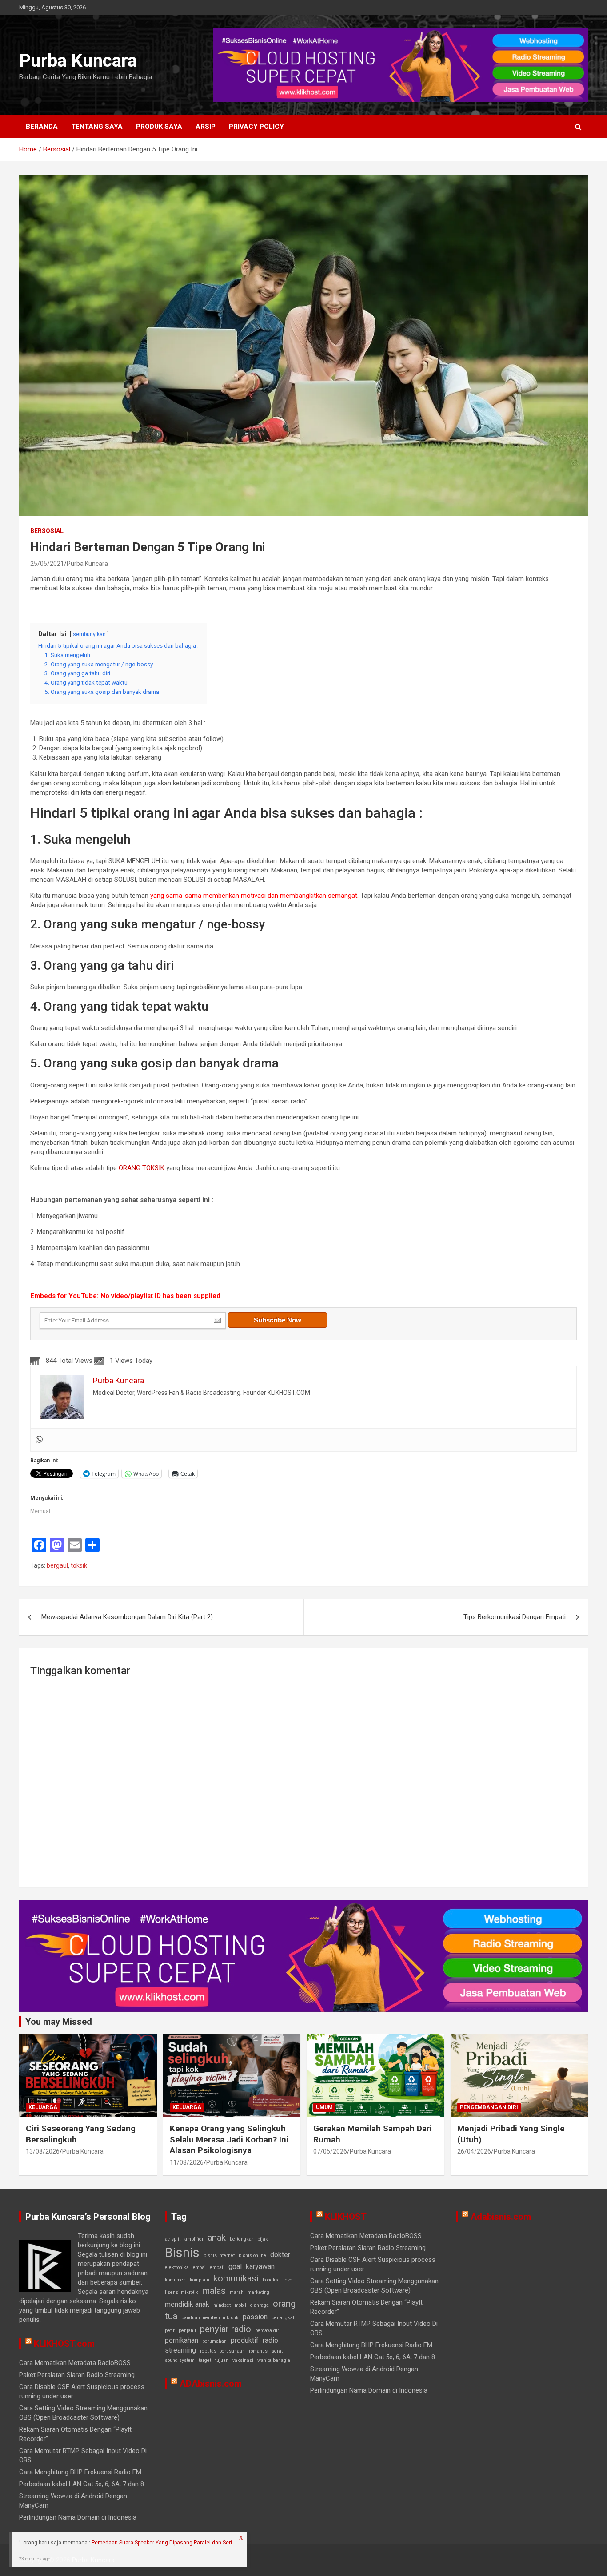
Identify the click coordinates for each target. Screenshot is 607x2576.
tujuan (222, 2360)
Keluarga (43, 2107)
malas (214, 2291)
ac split (173, 2239)
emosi (199, 2267)
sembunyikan (89, 634)
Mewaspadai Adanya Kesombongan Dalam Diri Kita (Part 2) (127, 1617)
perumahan (214, 2341)
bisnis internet (219, 2255)
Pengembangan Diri (489, 2107)
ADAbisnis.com (211, 2384)
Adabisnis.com (501, 2217)
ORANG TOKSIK (142, 1168)
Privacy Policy (256, 127)
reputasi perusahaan (222, 2351)
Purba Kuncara (78, 61)
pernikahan (182, 2340)
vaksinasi (243, 2360)
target (205, 2360)
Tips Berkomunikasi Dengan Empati (515, 1617)
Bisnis (182, 2253)
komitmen (175, 2280)
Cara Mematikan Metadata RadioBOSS (75, 2363)
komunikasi (236, 2278)
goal (235, 2267)
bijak (263, 2239)
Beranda (42, 127)
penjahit (187, 2331)
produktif (245, 2340)
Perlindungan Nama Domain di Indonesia (78, 2517)
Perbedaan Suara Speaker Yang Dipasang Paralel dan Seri (162, 2543)
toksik (79, 1565)
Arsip (206, 127)
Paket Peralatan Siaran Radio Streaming (77, 2375)
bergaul (57, 1565)
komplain (200, 2280)
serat (277, 2351)
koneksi (271, 2280)
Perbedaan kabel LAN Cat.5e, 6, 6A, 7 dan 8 (82, 2484)
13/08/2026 (43, 2151)
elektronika (177, 2267)
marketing (258, 2292)
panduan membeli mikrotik (210, 2318)
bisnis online (252, 2255)
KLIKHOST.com (64, 2344)
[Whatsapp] (39, 1440)
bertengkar (242, 2239)
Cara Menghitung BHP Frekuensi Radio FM (80, 2472)
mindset (222, 2305)
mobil (240, 2305)
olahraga (260, 2305)
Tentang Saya (97, 127)
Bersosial (47, 531)
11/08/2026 (187, 2162)
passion (255, 2317)
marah (237, 2292)
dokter (280, 2255)
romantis (258, 2351)
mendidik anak (187, 2304)
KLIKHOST (346, 2217)
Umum (324, 2107)
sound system (180, 2360)
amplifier (194, 2239)
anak (217, 2238)
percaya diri (268, 2331)
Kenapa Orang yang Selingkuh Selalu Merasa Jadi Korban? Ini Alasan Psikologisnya (229, 2139)
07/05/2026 (330, 2151)
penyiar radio (226, 2329)
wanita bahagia (274, 2360)
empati (217, 2267)
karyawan (260, 2267)
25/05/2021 (47, 564)
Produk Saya (159, 127)
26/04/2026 (474, 2151)
